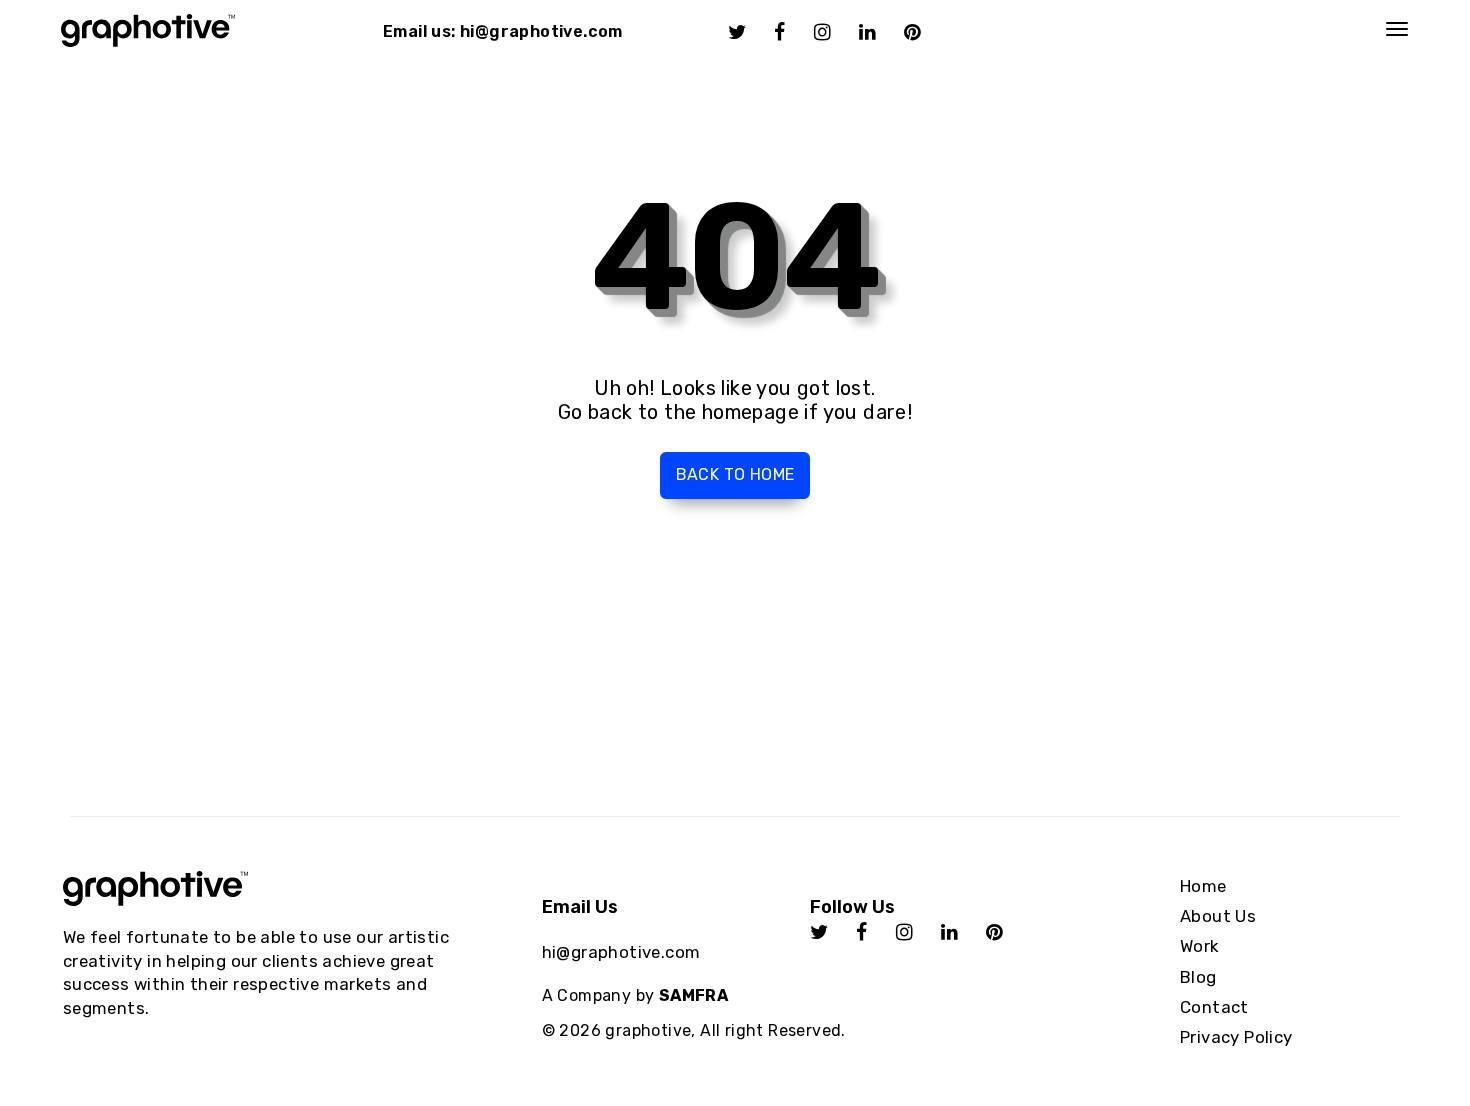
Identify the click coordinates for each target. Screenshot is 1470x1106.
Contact (1214, 1007)
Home (1203, 886)
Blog (1198, 977)
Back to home (735, 474)
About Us (1218, 916)
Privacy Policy (1236, 1037)
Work (1199, 946)
